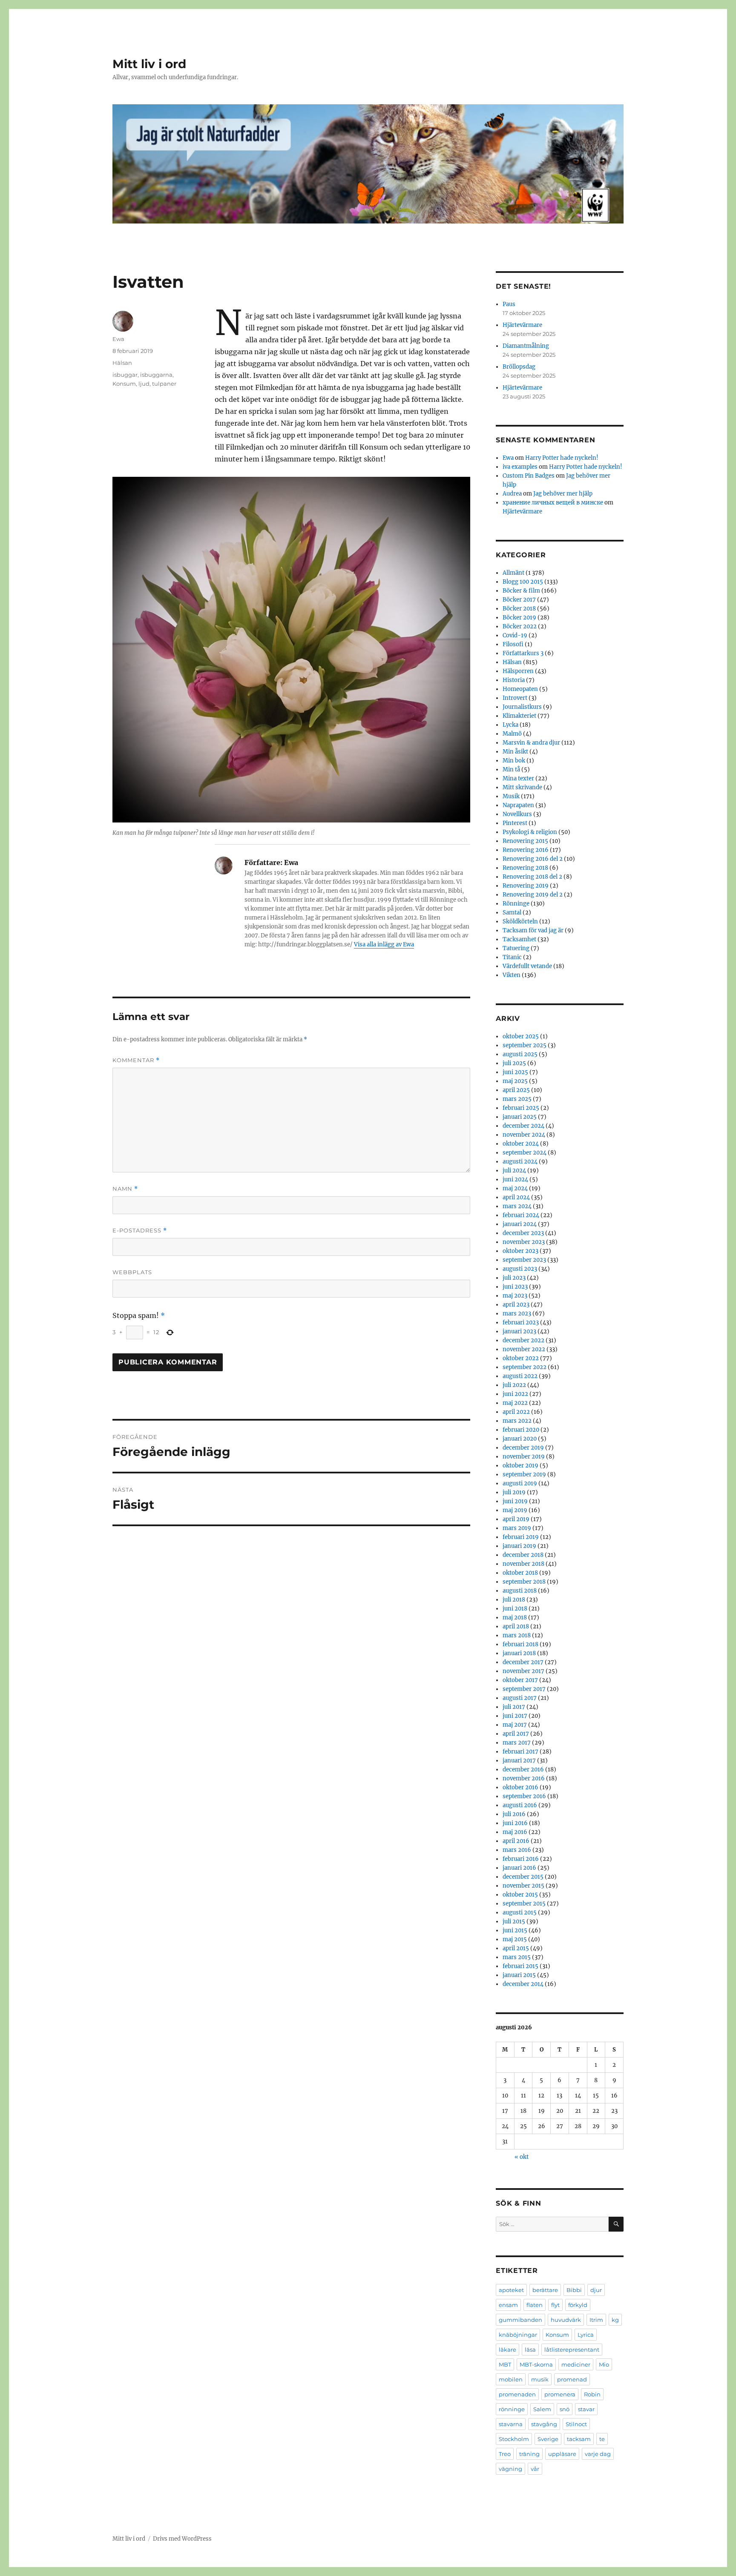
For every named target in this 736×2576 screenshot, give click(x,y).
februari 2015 (520, 1966)
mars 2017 (517, 1743)
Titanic (512, 957)
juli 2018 (514, 1600)
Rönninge (516, 904)
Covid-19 (515, 635)
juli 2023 (514, 1278)
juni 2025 (515, 1072)
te (602, 2439)
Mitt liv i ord (149, 64)
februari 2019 (521, 1537)
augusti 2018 (520, 1591)
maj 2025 (515, 1081)
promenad (572, 2379)
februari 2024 (521, 1215)
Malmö (512, 734)
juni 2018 (515, 1609)
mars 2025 (517, 1099)
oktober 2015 (520, 1895)
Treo (505, 2454)
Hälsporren (518, 671)
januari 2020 (520, 1439)
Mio (604, 2364)
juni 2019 (515, 1501)
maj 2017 (515, 1725)
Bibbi (574, 2290)
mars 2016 (517, 1850)
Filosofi (513, 644)
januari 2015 (519, 1975)
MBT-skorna (536, 2364)
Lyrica (586, 2335)
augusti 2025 (520, 1054)
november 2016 (524, 1778)
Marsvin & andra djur (531, 743)
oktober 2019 (520, 1466)
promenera (560, 2394)
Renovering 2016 (526, 850)
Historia (514, 680)
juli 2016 (514, 1814)
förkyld (578, 2305)
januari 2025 (520, 1117)
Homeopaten (520, 689)
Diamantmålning (526, 346)
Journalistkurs (522, 707)
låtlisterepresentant (572, 2350)
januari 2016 (519, 1868)
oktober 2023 (520, 1251)
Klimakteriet (519, 716)
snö (565, 2409)
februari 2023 (521, 1322)
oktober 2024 (521, 1144)
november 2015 (523, 1886)
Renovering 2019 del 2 (533, 895)
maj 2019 (515, 1510)
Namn (125, 1189)
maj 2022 (515, 1403)
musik (540, 2379)
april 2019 (516, 1519)
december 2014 (523, 1984)
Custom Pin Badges (529, 476)
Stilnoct (576, 2424)
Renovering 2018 (525, 868)
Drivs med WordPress (182, 2539)
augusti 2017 (520, 1698)
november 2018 (523, 1564)
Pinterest (515, 823)
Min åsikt (515, 752)
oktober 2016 (520, 1787)
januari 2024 (520, 1224)
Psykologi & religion (530, 832)
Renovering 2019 (526, 886)
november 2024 (524, 1135)
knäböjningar (518, 2335)
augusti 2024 (520, 1162)
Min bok (514, 761)
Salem (542, 2409)
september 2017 (524, 1689)
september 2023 (524, 1260)
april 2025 (516, 1090)
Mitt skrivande (522, 787)
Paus (509, 304)
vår (535, 2469)
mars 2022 (517, 1421)
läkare (507, 2350)
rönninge (512, 2409)
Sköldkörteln (520, 921)
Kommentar (136, 1060)
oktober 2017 (520, 1680)
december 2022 (523, 1340)
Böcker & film (521, 591)
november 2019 (524, 1457)
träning (529, 2454)
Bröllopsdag (519, 367)
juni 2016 (515, 1823)
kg (615, 2320)
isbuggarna (156, 375)
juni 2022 (515, 1394)
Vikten (512, 975)
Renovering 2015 (525, 841)
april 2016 (516, 1841)
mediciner (576, 2364)
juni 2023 (515, 1287)
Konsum (124, 384)
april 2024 (516, 1197)
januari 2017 (519, 1761)
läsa (530, 2350)
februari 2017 (520, 1752)
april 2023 (516, 1305)
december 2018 (523, 1555)
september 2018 (524, 1582)
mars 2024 (517, 1206)
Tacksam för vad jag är (533, 930)
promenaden (517, 2394)
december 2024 (523, 1126)
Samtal (512, 913)
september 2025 (525, 1045)
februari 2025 (521, 1108)
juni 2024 (515, 1179)
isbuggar (125, 375)
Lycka (510, 725)
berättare (545, 2290)
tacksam (579, 2439)
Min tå (511, 769)
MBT (505, 2364)
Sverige (548, 2439)
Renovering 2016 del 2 (533, 859)
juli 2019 (514, 1492)
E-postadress (140, 1231)
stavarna (511, 2424)
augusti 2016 (520, 1805)
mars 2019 (517, 1528)
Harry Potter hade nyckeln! (562, 458)
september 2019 (524, 1474)
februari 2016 (521, 1859)
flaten (535, 2305)
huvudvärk (566, 2320)
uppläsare (562, 2454)
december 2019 (523, 1448)
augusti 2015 (520, 1913)
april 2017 (516, 1734)
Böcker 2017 (519, 600)
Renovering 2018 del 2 (532, 877)
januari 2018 (519, 1653)
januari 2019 (519, 1546)
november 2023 (524, 1242)
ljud (144, 384)
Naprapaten (518, 805)
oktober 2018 (520, 1573)
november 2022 (524, 1349)
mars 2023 (517, 1314)
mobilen (511, 2379)
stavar (586, 2409)
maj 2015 (515, 1939)
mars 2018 (517, 1635)
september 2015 (524, 1904)
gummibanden (520, 2320)
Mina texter (518, 778)
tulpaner (164, 384)
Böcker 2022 (520, 626)
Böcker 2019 (519, 617)
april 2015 (516, 1948)
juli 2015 (514, 1921)
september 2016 (524, 1796)
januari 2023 (519, 1331)
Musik (511, 796)
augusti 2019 (520, 1483)
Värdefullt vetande (527, 966)
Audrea (512, 494)
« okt (522, 2157)
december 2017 (523, 1662)
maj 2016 (515, 1832)
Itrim (596, 2320)
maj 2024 (515, 1188)
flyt (555, 2305)
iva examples (520, 467)
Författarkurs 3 (523, 653)
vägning (510, 2469)
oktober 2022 (521, 1358)
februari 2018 (520, 1644)
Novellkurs (517, 814)
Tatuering (516, 948)
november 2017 (523, 1671)
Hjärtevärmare (522, 325)
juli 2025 (514, 1063)
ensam (508, 2305)
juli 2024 (514, 1171)
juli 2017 (514, 1707)
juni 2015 (515, 1930)
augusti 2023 (520, 1269)
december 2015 (523, 1877)
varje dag (598, 2454)
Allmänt (513, 573)
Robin (592, 2394)
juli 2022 (514, 1385)
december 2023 (523, 1233)
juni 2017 (515, 1716)
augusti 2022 (520, 1376)
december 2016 (523, 1769)
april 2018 (516, 1626)
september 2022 (525, 1367)
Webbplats (132, 1272)
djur (596, 2290)
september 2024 (525, 1153)
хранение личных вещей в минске (553, 503)
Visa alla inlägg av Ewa (384, 944)
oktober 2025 (521, 1036)
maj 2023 (515, 1296)
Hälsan (122, 363)
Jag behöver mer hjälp (563, 494)
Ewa (118, 339)
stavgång (544, 2424)
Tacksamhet (519, 939)
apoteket (511, 2290)
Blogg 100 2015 (523, 582)
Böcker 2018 (519, 609)
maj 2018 (515, 1618)
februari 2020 (521, 1430)
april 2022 (516, 1412)
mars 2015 (517, 1957)
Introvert (515, 698)
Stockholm (514, 2439)
